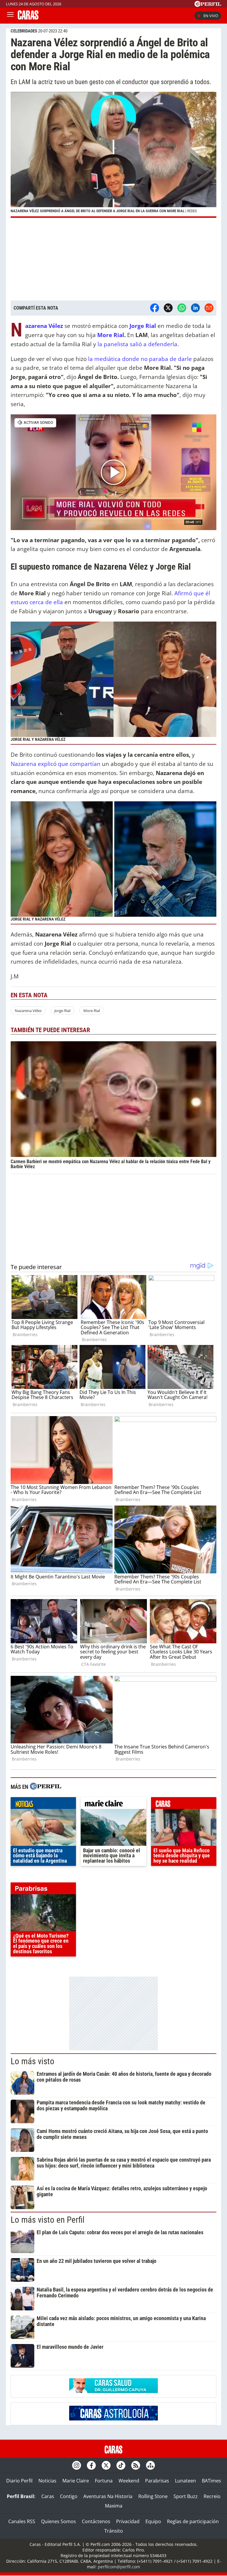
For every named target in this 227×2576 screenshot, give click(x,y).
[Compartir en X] (168, 308)
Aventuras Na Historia (108, 2496)
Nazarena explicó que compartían (56, 764)
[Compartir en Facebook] (155, 308)
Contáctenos (96, 2521)
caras (184, 1804)
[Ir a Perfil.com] (208, 5)
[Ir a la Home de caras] (28, 18)
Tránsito (114, 2531)
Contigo (69, 2496)
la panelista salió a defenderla (137, 344)
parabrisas (43, 1890)
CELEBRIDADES (24, 31)
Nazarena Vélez (28, 1011)
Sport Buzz (186, 2496)
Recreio (212, 2496)
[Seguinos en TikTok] (121, 2465)
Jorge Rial (62, 1011)
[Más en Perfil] (46, 1787)
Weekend (129, 2481)
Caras (48, 2496)
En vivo (211, 16)
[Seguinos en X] (106, 2465)
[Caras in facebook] (91, 2465)
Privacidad (128, 2521)
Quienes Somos (59, 2521)
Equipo (153, 2521)
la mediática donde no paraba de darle (140, 359)
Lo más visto (33, 2061)
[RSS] (136, 2465)
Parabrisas (157, 2481)
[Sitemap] (150, 2465)
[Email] (209, 308)
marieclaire (113, 1804)
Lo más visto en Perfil (48, 2220)
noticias (43, 1804)
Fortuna (104, 2481)
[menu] (10, 16)
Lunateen (185, 2481)
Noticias (47, 2481)
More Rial (111, 335)
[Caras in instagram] (77, 2465)
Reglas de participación (193, 2521)
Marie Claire (76, 2481)
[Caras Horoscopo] (113, 2419)
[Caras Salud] (113, 2391)
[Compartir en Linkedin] (195, 308)
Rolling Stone (153, 2496)
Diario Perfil (19, 2481)
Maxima (114, 2506)
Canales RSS (22, 2521)
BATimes (211, 2481)
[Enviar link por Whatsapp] (182, 308)
